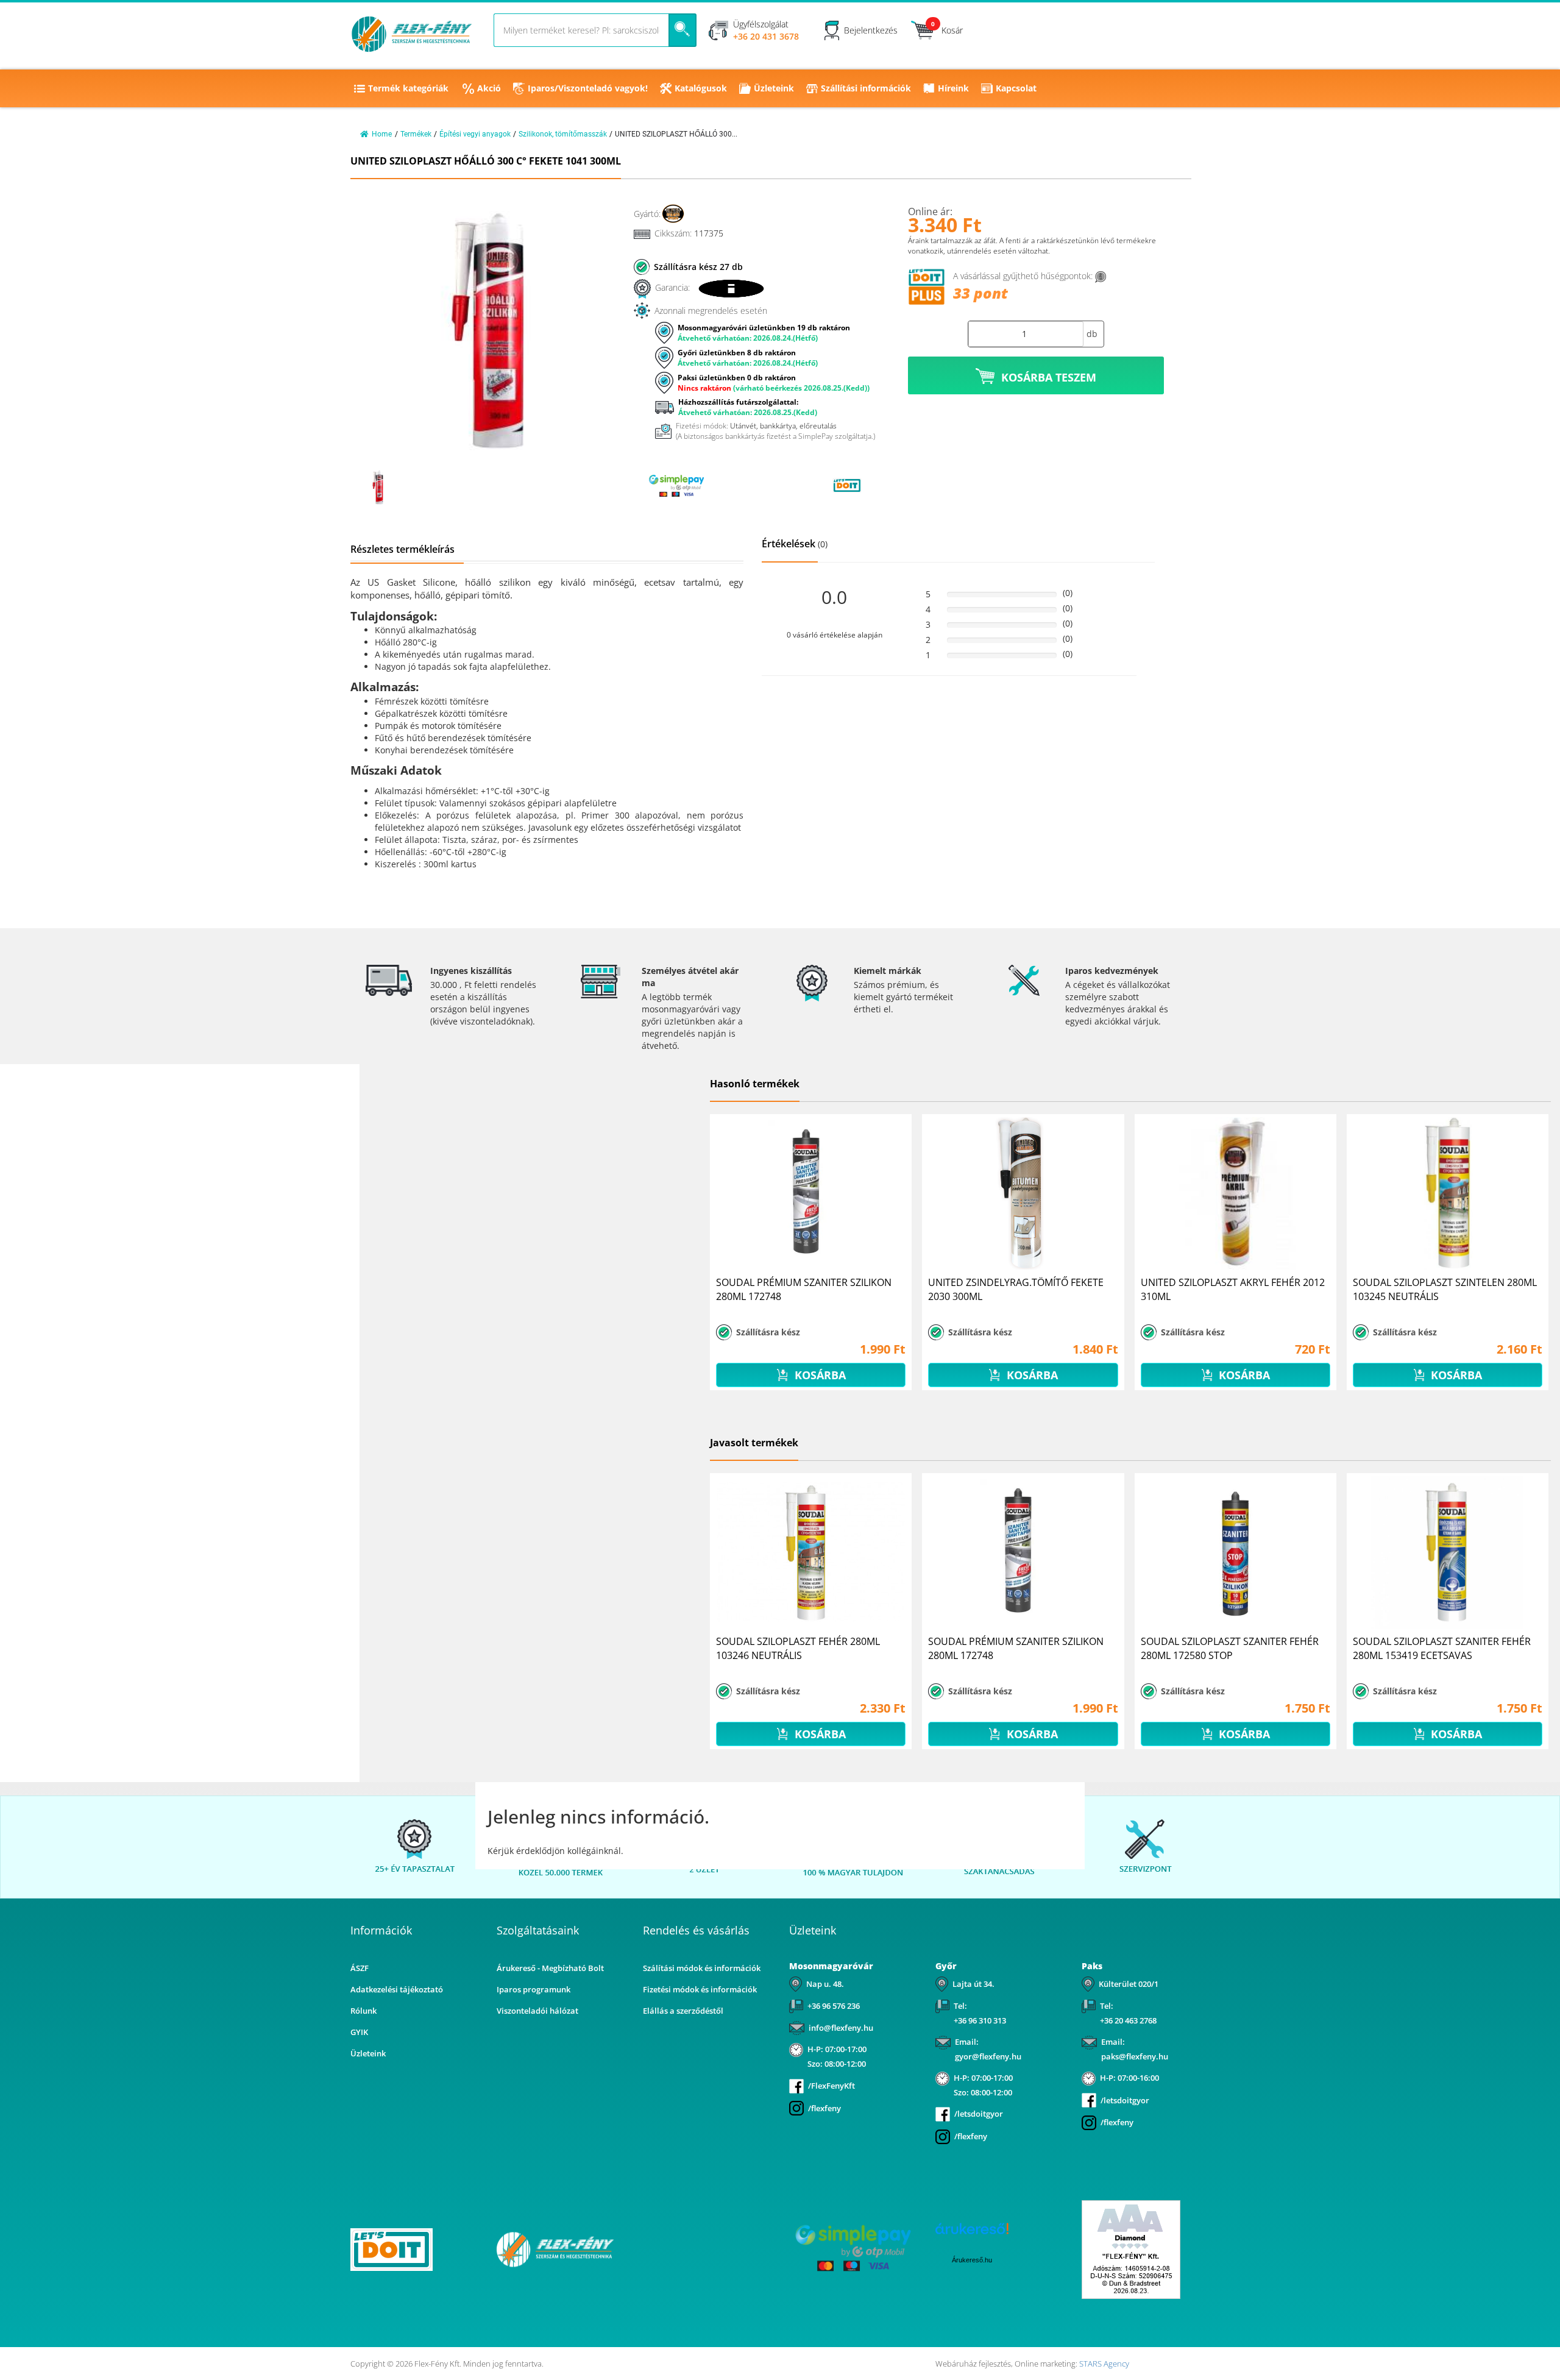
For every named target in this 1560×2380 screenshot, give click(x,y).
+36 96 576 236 (834, 2006)
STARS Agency (1104, 2364)
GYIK (359, 2032)
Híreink (953, 88)
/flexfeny (824, 2108)
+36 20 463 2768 (1128, 2020)
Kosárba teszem (1049, 377)
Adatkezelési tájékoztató (397, 1989)
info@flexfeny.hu (841, 2028)
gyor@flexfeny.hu (988, 2056)
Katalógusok (701, 88)
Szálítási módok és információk (702, 1968)
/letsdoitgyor (979, 2114)
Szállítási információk (866, 88)
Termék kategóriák (408, 88)
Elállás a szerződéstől (683, 2011)
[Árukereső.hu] (762, 485)
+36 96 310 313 (980, 2020)
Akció (489, 88)
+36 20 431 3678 (766, 36)
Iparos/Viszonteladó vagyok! (588, 88)
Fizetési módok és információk (700, 1989)
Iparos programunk (534, 1989)
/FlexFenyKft (831, 2086)
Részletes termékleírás (402, 549)
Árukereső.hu (972, 2260)
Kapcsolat (1016, 88)
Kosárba (819, 1375)
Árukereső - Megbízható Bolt (550, 1968)
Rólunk (363, 2011)
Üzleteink (774, 88)
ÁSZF (360, 1968)
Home (382, 134)
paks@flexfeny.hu (1135, 2056)
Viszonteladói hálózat (537, 2011)
